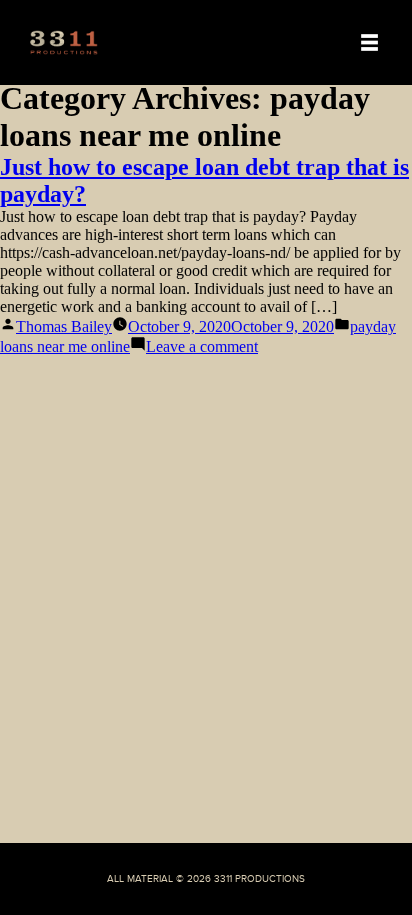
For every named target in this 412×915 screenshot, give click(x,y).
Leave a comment (202, 346)
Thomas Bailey (64, 326)
